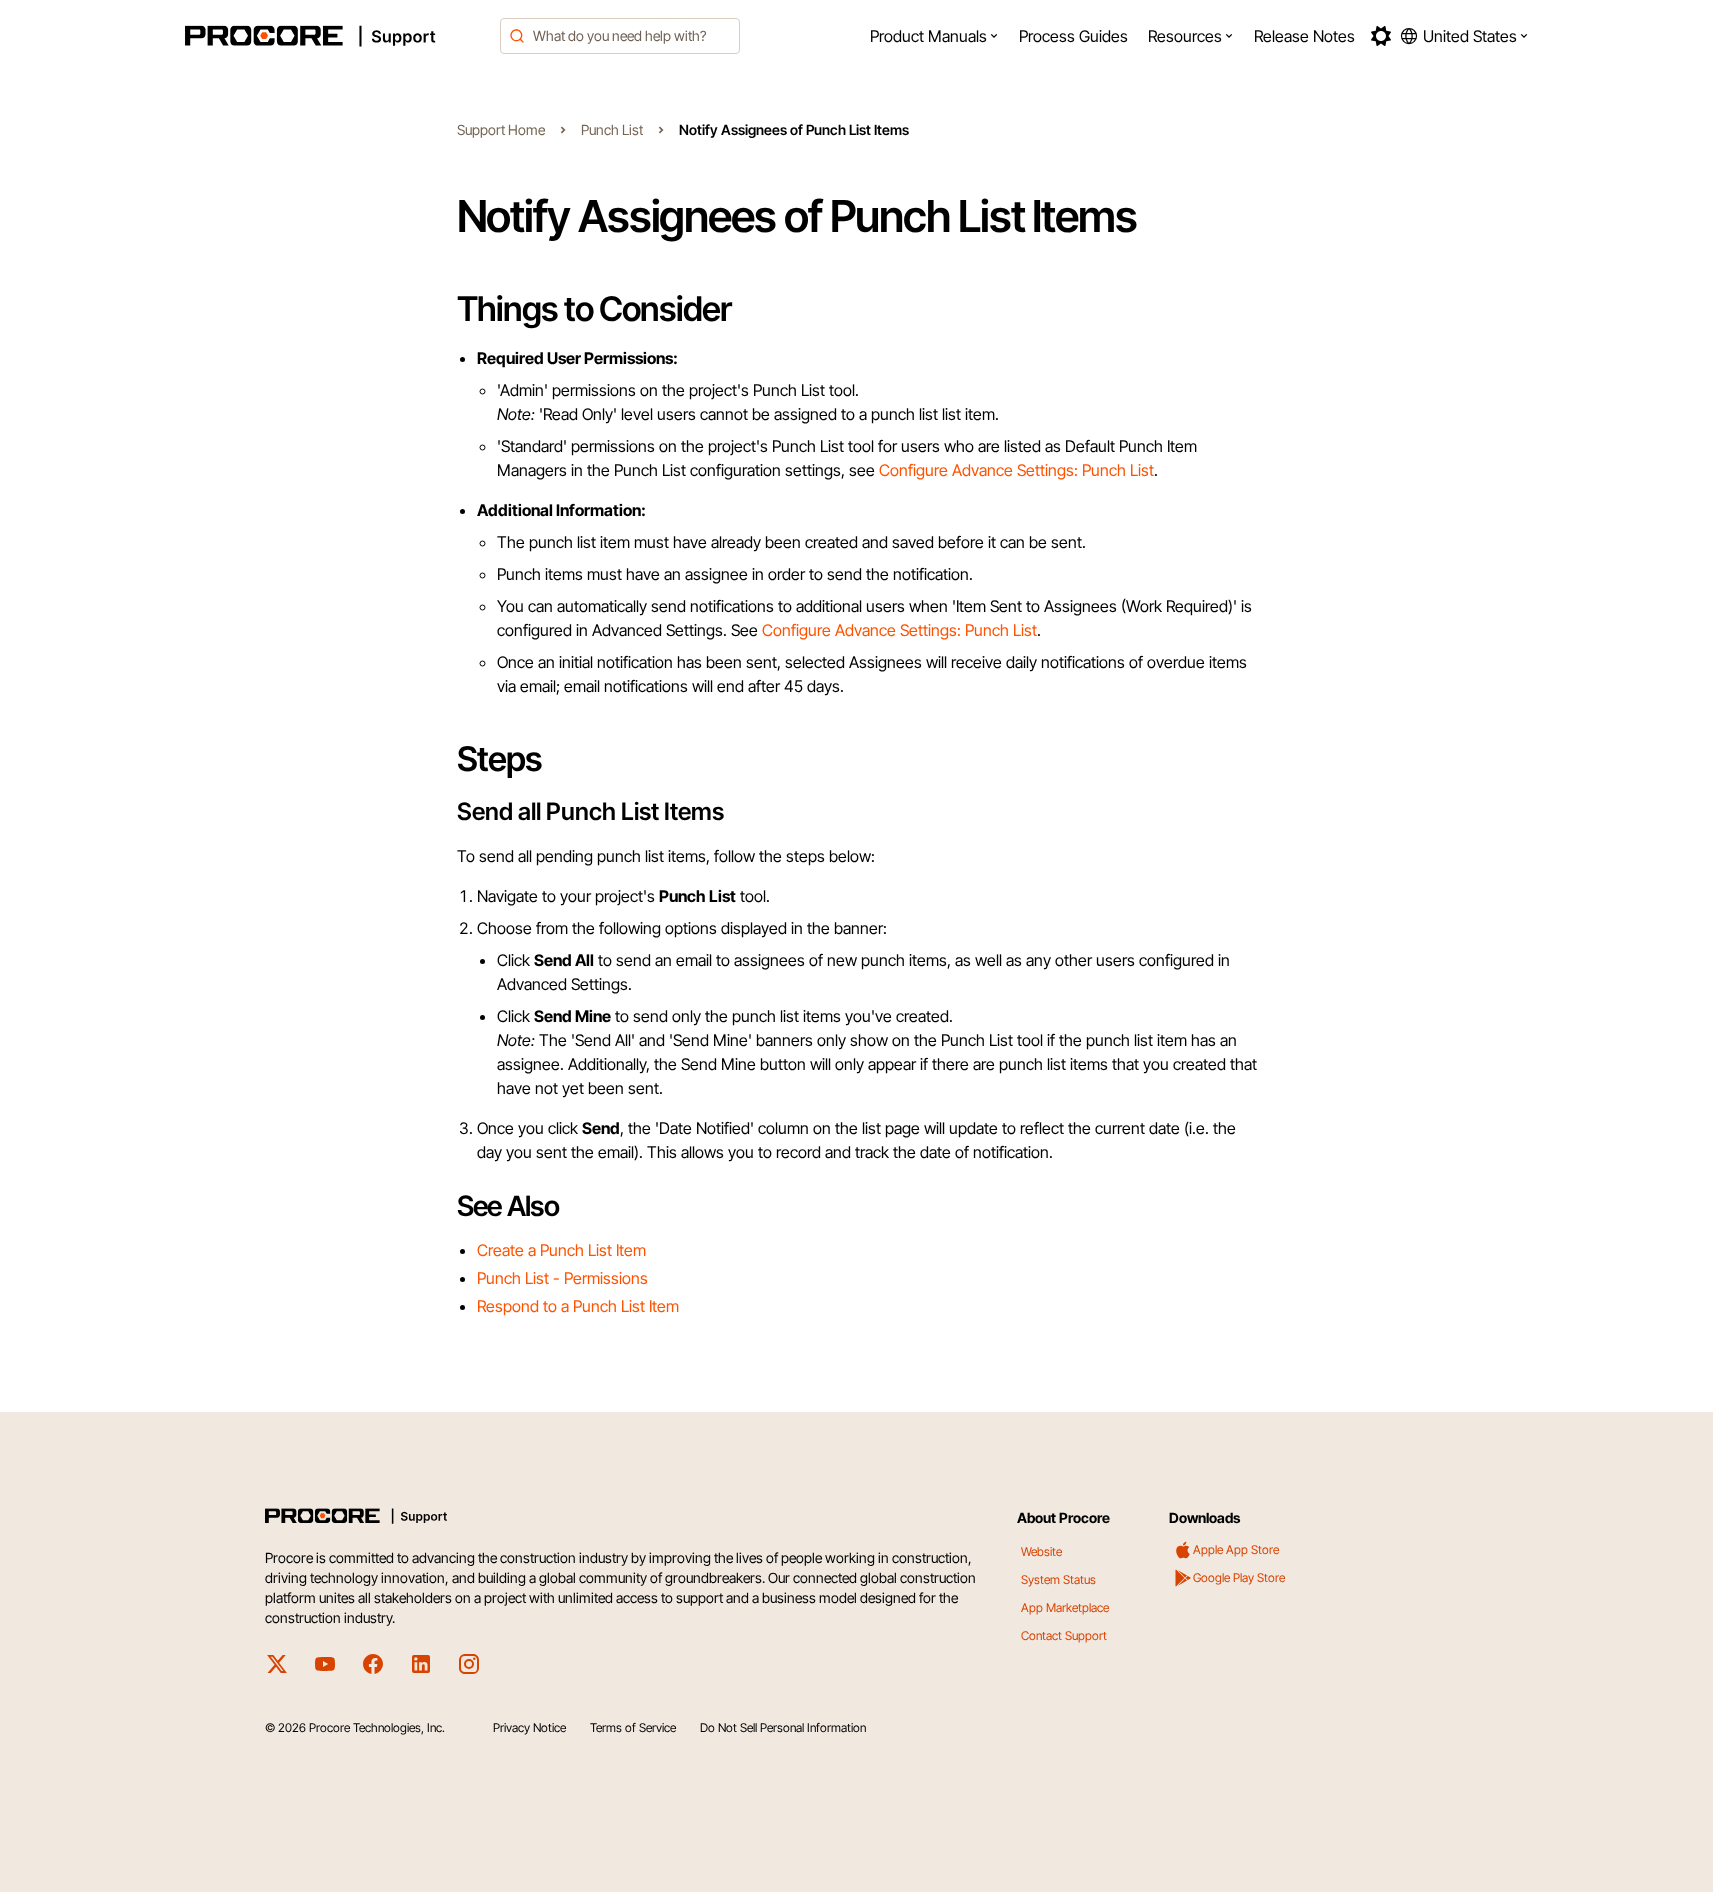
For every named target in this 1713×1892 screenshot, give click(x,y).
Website (1041, 1551)
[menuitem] (934, 36)
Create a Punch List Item (561, 1250)
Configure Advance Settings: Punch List (1016, 470)
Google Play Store (1239, 1577)
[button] (934, 36)
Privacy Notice (529, 1727)
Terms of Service (633, 1727)
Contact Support (1064, 1635)
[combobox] (620, 36)
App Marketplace (1065, 1607)
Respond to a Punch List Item (578, 1306)
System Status (1058, 1579)
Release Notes (1304, 36)
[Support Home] (337, 36)
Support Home (501, 129)
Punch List (612, 129)
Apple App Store (1236, 1549)
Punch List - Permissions (562, 1278)
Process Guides (1073, 36)
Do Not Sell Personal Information (783, 1727)
